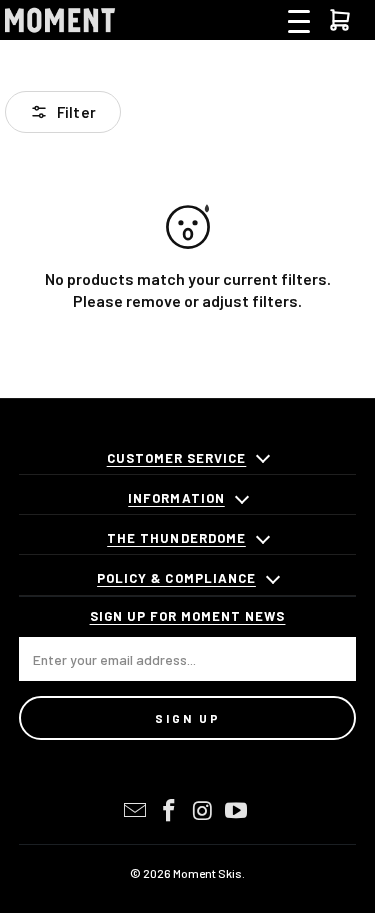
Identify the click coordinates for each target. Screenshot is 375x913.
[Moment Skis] (60, 20)
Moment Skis (207, 873)
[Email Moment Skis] (136, 811)
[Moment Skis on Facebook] (170, 811)
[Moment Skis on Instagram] (204, 811)
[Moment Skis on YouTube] (237, 811)
